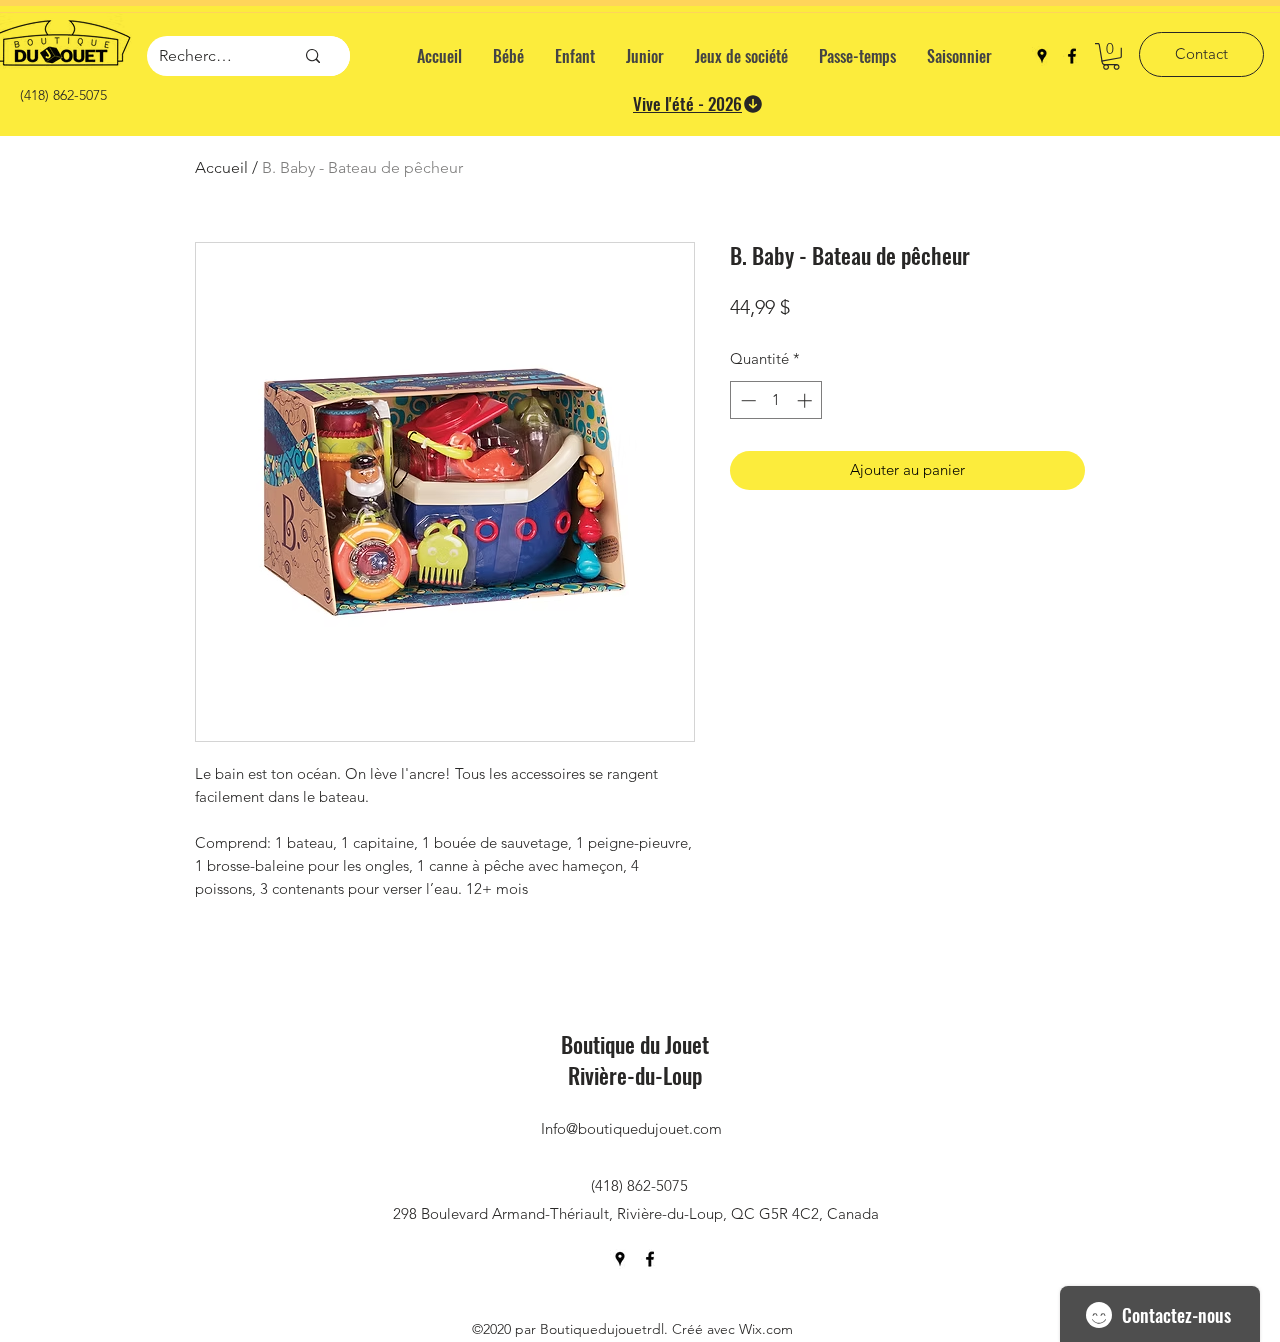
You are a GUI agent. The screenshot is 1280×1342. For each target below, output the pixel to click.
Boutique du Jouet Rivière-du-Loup (635, 1059)
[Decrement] (746, 400)
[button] (1111, 56)
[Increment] (806, 400)
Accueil (221, 167)
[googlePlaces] (1042, 56)
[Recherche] (313, 56)
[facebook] (1072, 56)
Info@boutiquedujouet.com (631, 1128)
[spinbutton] (776, 400)
